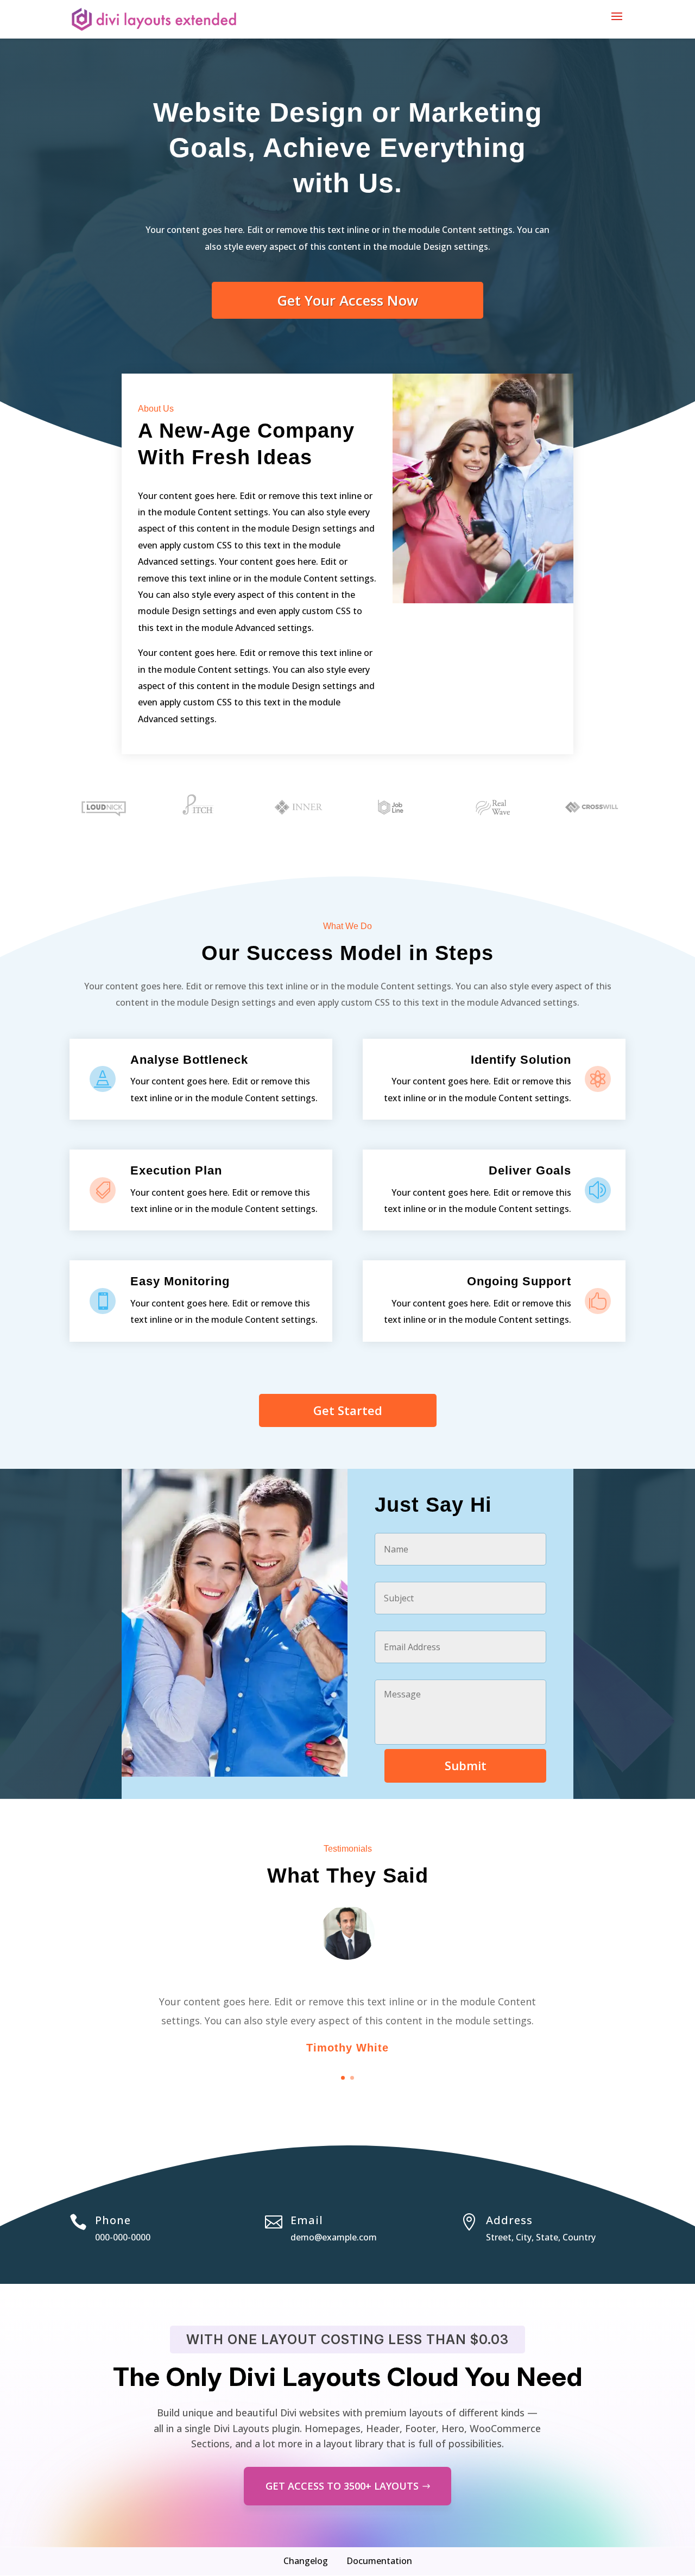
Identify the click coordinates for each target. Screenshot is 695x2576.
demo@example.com (334, 2237)
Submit (466, 1765)
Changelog (306, 2561)
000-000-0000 (123, 2237)
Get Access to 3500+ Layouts (342, 2486)
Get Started (348, 1410)
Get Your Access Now (347, 300)
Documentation (379, 2561)
